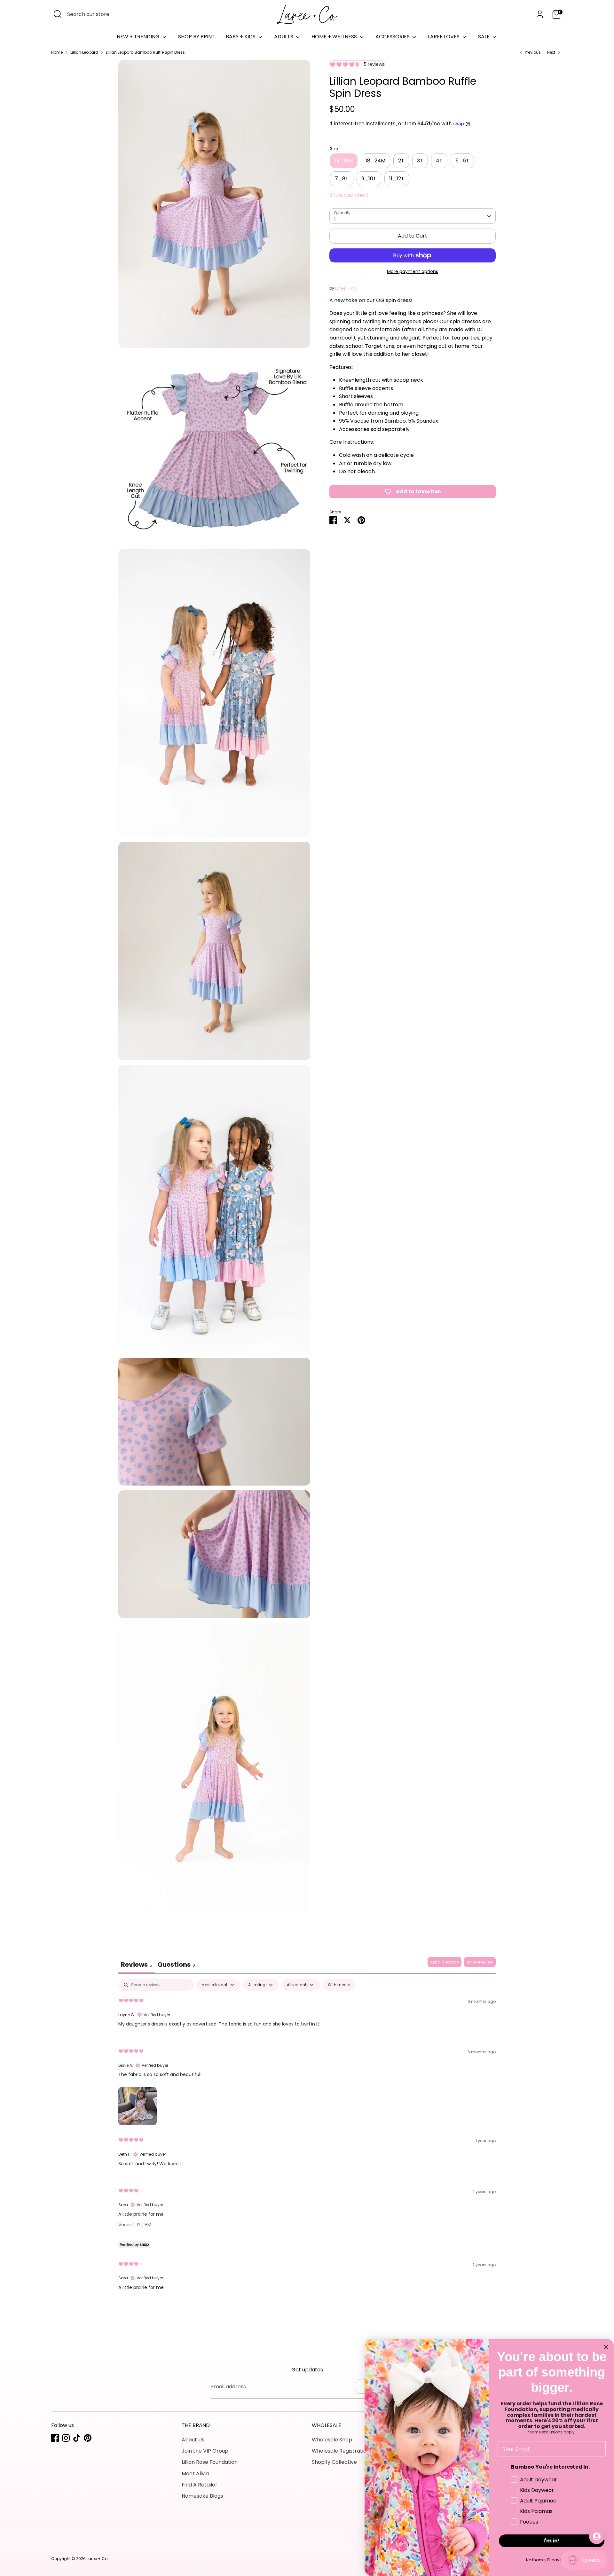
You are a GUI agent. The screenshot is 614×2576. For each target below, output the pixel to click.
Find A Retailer (200, 2485)
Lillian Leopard (84, 52)
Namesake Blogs (202, 2496)
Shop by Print (197, 37)
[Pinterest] (88, 2438)
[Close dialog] (606, 2347)
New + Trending (139, 37)
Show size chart (349, 195)
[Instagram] (66, 2438)
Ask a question (445, 1962)
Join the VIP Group (205, 2451)
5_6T (462, 161)
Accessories (393, 37)
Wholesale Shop (332, 2440)
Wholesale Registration (341, 2451)
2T (401, 161)
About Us (193, 2440)
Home (57, 52)
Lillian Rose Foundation (210, 2462)
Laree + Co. (346, 289)
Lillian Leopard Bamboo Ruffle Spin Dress (145, 52)
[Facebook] (55, 2438)
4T (439, 161)
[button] (138, 2105)
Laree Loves (444, 37)
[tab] (176, 1965)
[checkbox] (339, 1985)
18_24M (375, 161)
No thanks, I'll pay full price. (552, 2560)
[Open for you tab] (597, 2536)
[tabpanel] (307, 2140)
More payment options (413, 271)
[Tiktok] (77, 2438)
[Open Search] (58, 14)
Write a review (480, 1962)
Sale (484, 37)
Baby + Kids (241, 37)
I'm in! (552, 2541)
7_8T (342, 179)
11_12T (397, 179)
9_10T (369, 179)
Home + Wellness (335, 37)
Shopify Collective (334, 2462)
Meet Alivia (195, 2474)
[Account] (540, 14)
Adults (284, 37)
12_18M (344, 161)
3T (420, 161)
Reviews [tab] (137, 1964)
